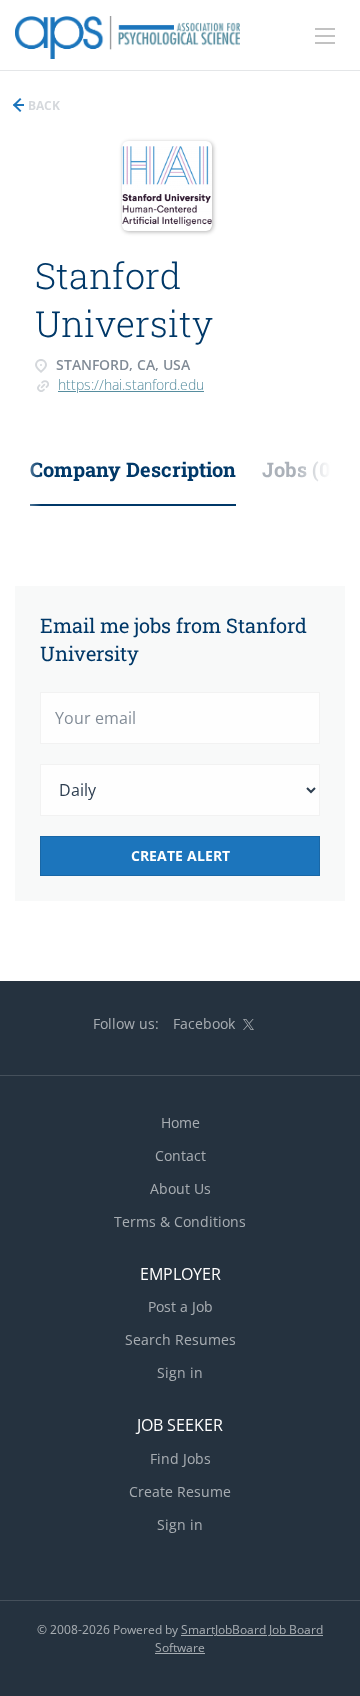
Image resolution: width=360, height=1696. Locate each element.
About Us (180, 1188)
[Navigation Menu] (325, 36)
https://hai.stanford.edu (131, 384)
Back (42, 105)
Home (180, 1122)
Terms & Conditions (180, 1221)
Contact (180, 1155)
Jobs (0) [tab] (299, 469)
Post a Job (180, 1306)
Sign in (180, 1372)
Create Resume (180, 1491)
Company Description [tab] (133, 469)
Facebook (204, 1023)
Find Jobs (180, 1458)
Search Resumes (180, 1339)
